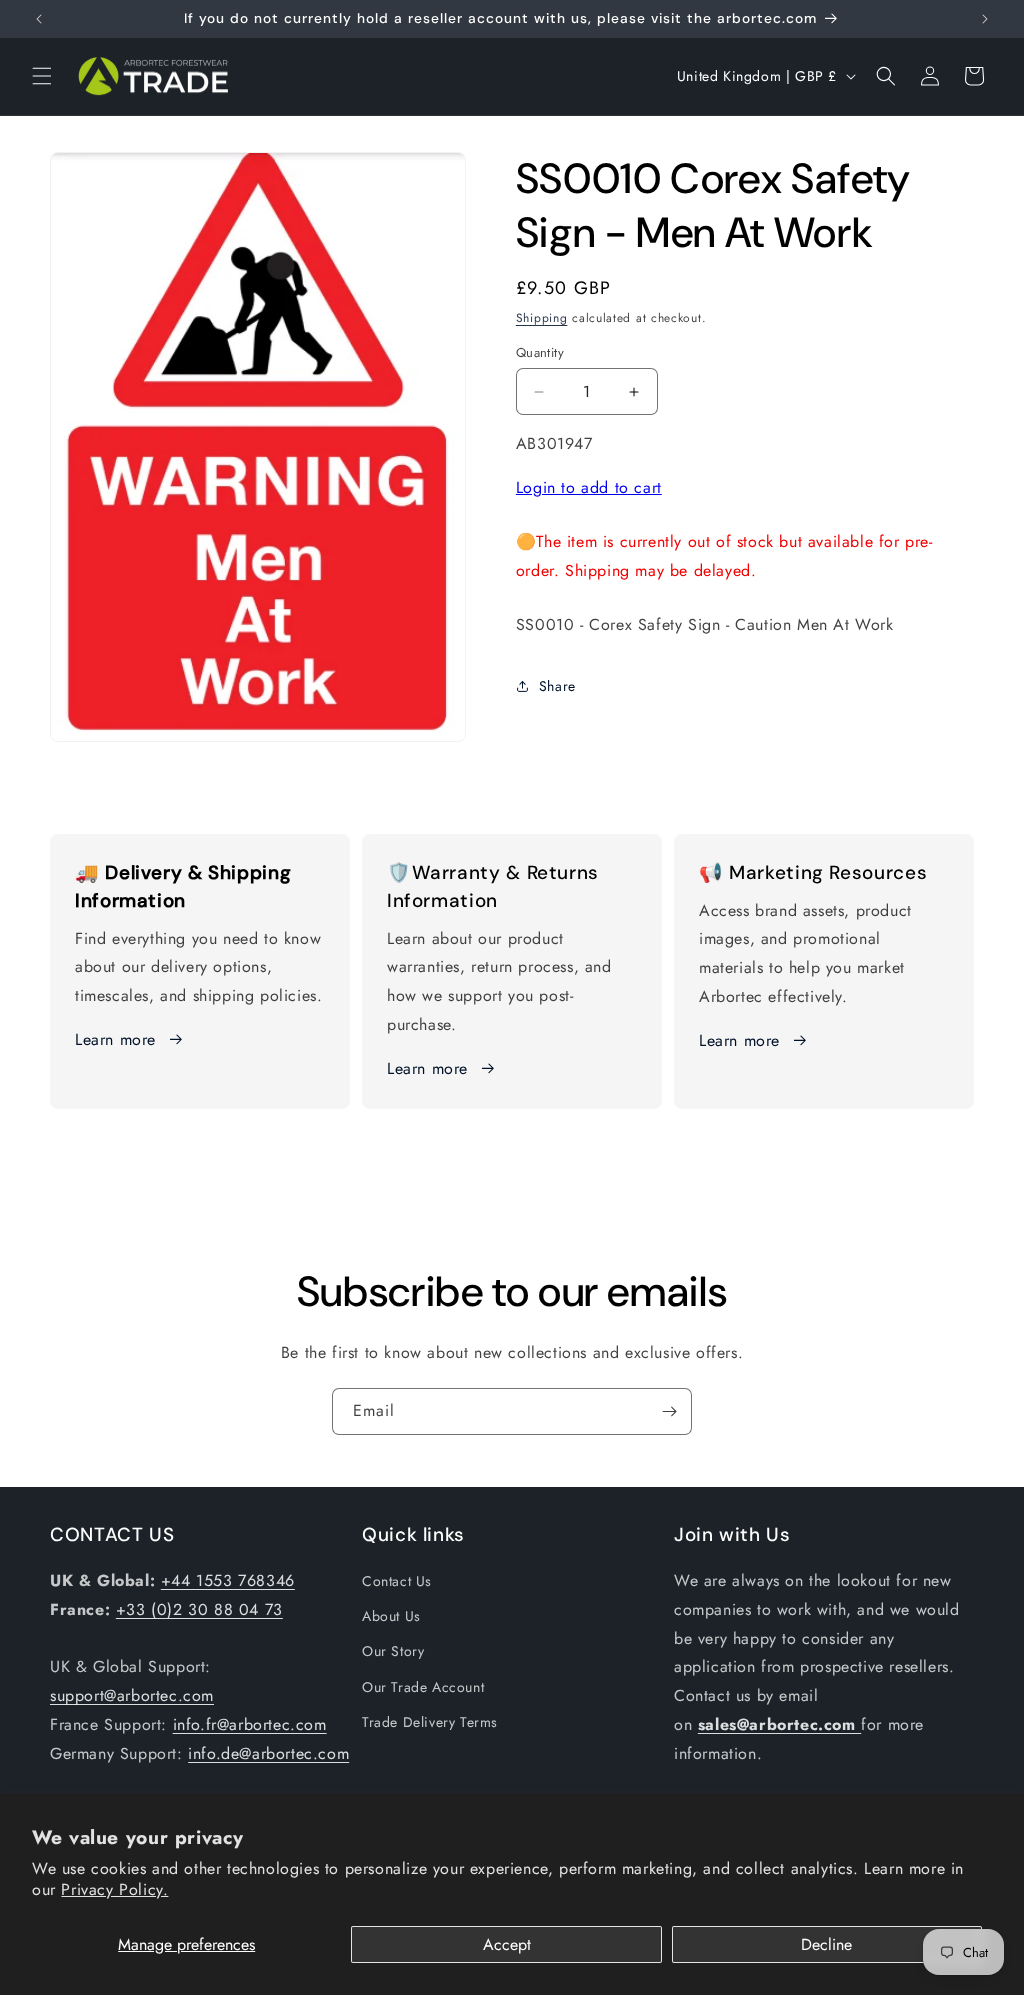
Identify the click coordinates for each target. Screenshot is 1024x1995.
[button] (42, 76)
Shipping (542, 318)
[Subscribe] (669, 1411)
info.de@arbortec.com (268, 1753)
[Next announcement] (985, 19)
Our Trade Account (423, 1687)
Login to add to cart (589, 487)
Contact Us (397, 1581)
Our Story (393, 1651)
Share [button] (557, 686)
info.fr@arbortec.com (250, 1724)
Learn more (115, 1039)
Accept (507, 1944)
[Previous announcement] (39, 19)
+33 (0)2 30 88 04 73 (199, 1609)
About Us (391, 1616)
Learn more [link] (427, 1068)
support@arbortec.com (132, 1695)
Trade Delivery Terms (430, 1722)
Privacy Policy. (114, 1889)
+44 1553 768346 (228, 1580)
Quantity (540, 352)
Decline (826, 1944)
